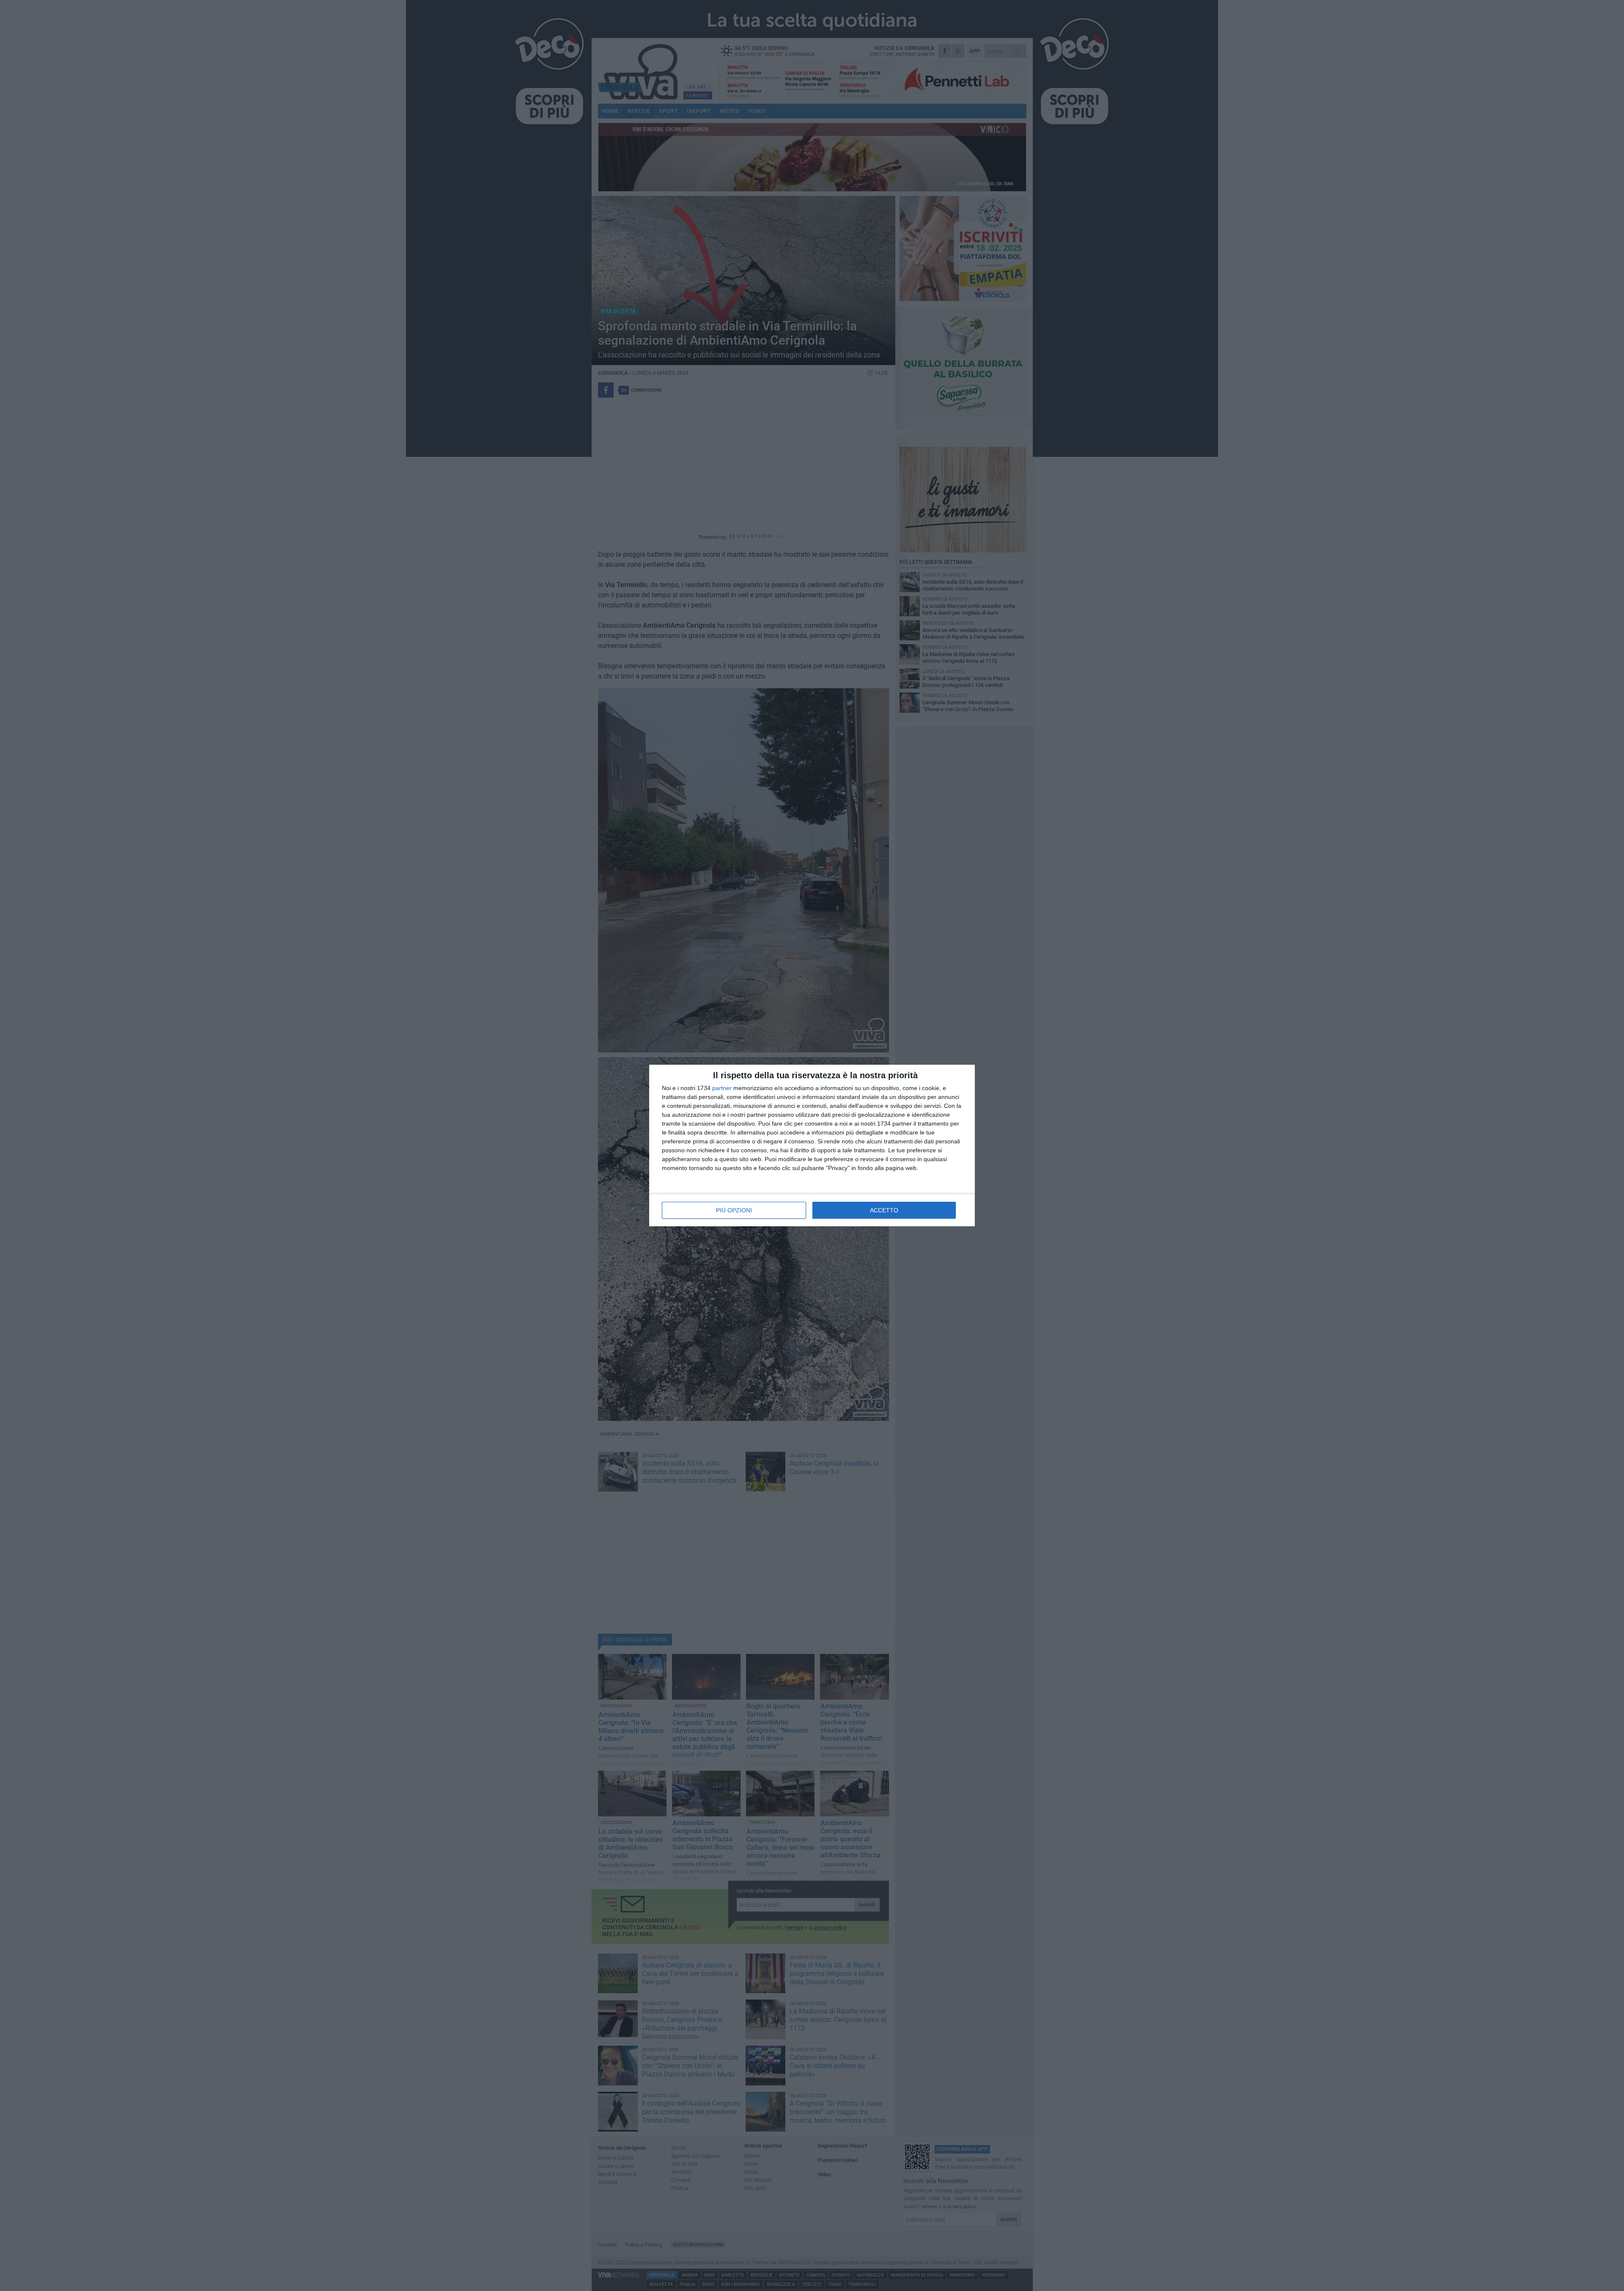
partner (722, 1088)
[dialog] (812, 1145)
